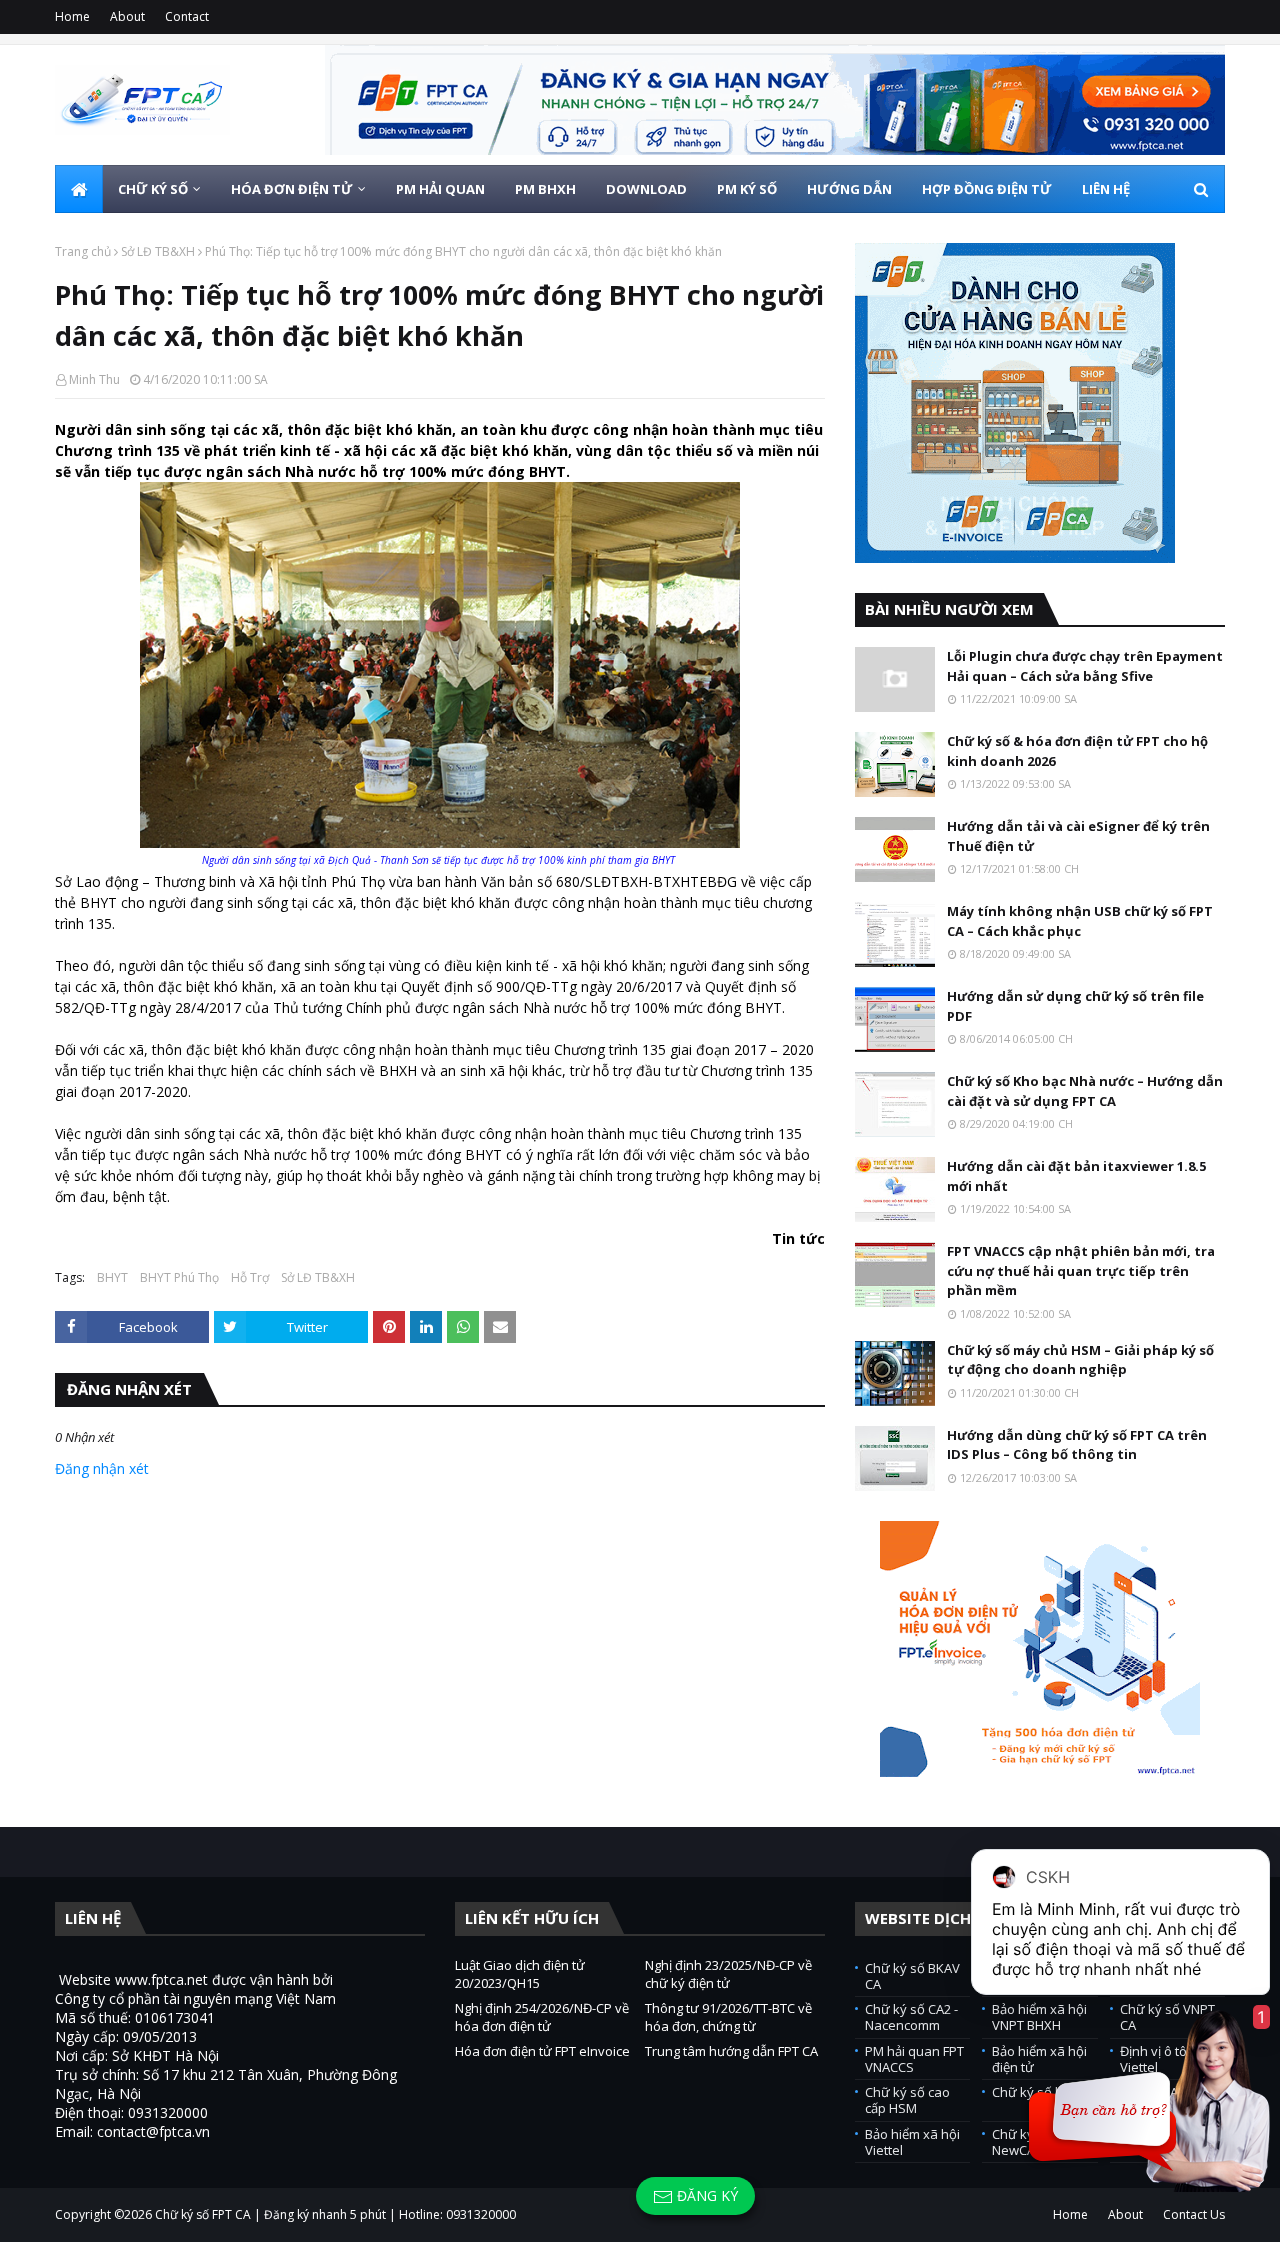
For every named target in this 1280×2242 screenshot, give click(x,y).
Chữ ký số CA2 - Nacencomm (911, 2017)
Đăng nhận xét (102, 1468)
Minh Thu (94, 379)
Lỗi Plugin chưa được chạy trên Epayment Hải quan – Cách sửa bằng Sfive (1085, 666)
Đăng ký (705, 2195)
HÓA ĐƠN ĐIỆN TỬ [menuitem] (292, 189)
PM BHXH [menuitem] (545, 189)
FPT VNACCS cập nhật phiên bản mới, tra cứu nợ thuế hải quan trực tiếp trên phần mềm (1081, 1270)
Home (72, 16)
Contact (187, 16)
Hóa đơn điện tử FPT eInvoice (542, 2051)
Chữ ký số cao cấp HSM (907, 2100)
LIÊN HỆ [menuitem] (1106, 189)
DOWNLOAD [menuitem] (646, 189)
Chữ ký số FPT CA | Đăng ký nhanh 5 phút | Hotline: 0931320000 (335, 2214)
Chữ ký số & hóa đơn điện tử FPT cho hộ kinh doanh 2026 (1077, 751)
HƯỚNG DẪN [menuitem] (849, 189)
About (127, 16)
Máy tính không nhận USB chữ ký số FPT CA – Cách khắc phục (1080, 921)
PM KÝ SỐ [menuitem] (747, 189)
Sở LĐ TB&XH (158, 251)
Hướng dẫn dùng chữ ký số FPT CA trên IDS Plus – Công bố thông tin (1077, 1445)
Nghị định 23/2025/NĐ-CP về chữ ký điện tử (728, 1974)
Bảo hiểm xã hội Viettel (912, 2142)
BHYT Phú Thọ (179, 1277)
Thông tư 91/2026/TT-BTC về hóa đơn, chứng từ (728, 2017)
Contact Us (1194, 2214)
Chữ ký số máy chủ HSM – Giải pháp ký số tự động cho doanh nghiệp (1080, 1360)
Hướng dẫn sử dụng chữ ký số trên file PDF (1075, 1006)
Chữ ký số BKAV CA (912, 1976)
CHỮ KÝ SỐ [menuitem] (153, 189)
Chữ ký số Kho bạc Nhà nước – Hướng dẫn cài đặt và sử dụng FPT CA (1085, 1091)
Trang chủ (83, 251)
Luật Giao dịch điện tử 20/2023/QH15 (520, 1974)
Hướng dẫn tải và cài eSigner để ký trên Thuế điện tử (1078, 836)
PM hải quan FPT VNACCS (914, 2059)
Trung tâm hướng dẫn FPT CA (731, 2051)
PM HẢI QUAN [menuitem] (440, 189)
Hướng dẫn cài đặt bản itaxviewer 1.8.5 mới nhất (1076, 1176)
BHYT (112, 1277)
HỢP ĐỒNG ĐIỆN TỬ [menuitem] (987, 189)
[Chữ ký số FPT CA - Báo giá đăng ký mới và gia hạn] (775, 100)
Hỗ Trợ (250, 1277)
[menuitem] (79, 189)
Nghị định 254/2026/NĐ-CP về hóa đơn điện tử (542, 2017)
